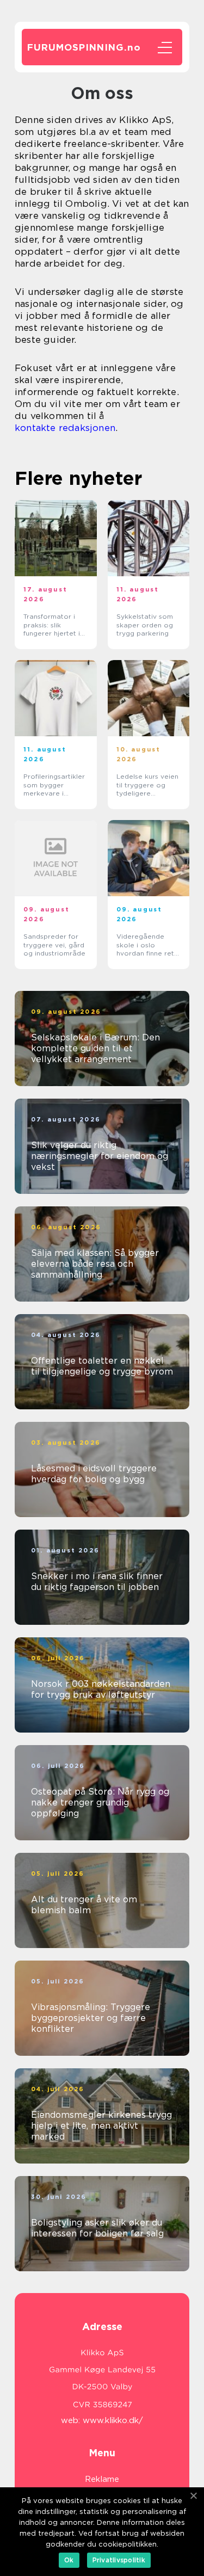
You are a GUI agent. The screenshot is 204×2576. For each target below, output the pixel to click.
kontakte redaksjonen (65, 428)
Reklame (102, 2479)
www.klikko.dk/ (113, 2420)
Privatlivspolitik (119, 2560)
